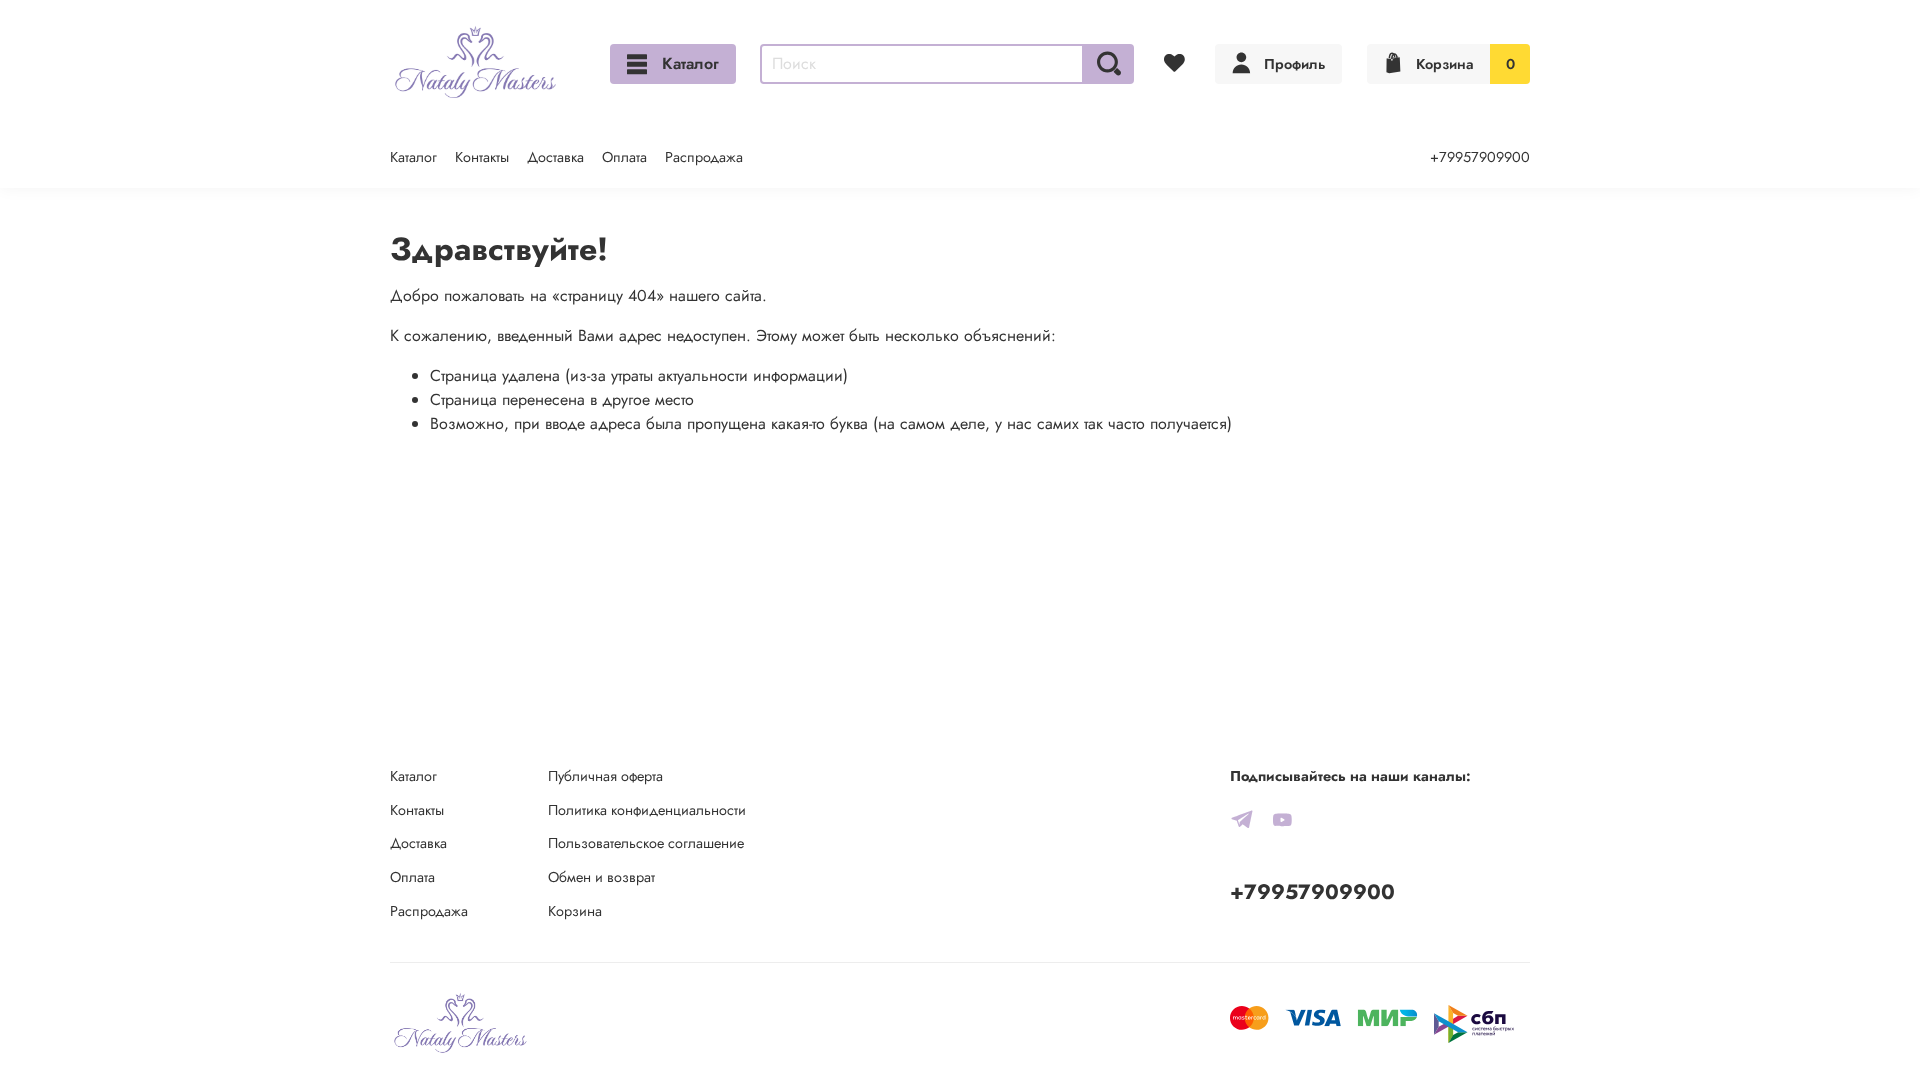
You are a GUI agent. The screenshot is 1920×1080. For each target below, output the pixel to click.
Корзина (575, 911)
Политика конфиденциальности (647, 810)
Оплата (624, 157)
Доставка (555, 157)
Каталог (690, 63)
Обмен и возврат (601, 877)
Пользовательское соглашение (646, 843)
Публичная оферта (605, 776)
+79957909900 (1480, 157)
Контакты (482, 157)
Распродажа (704, 157)
